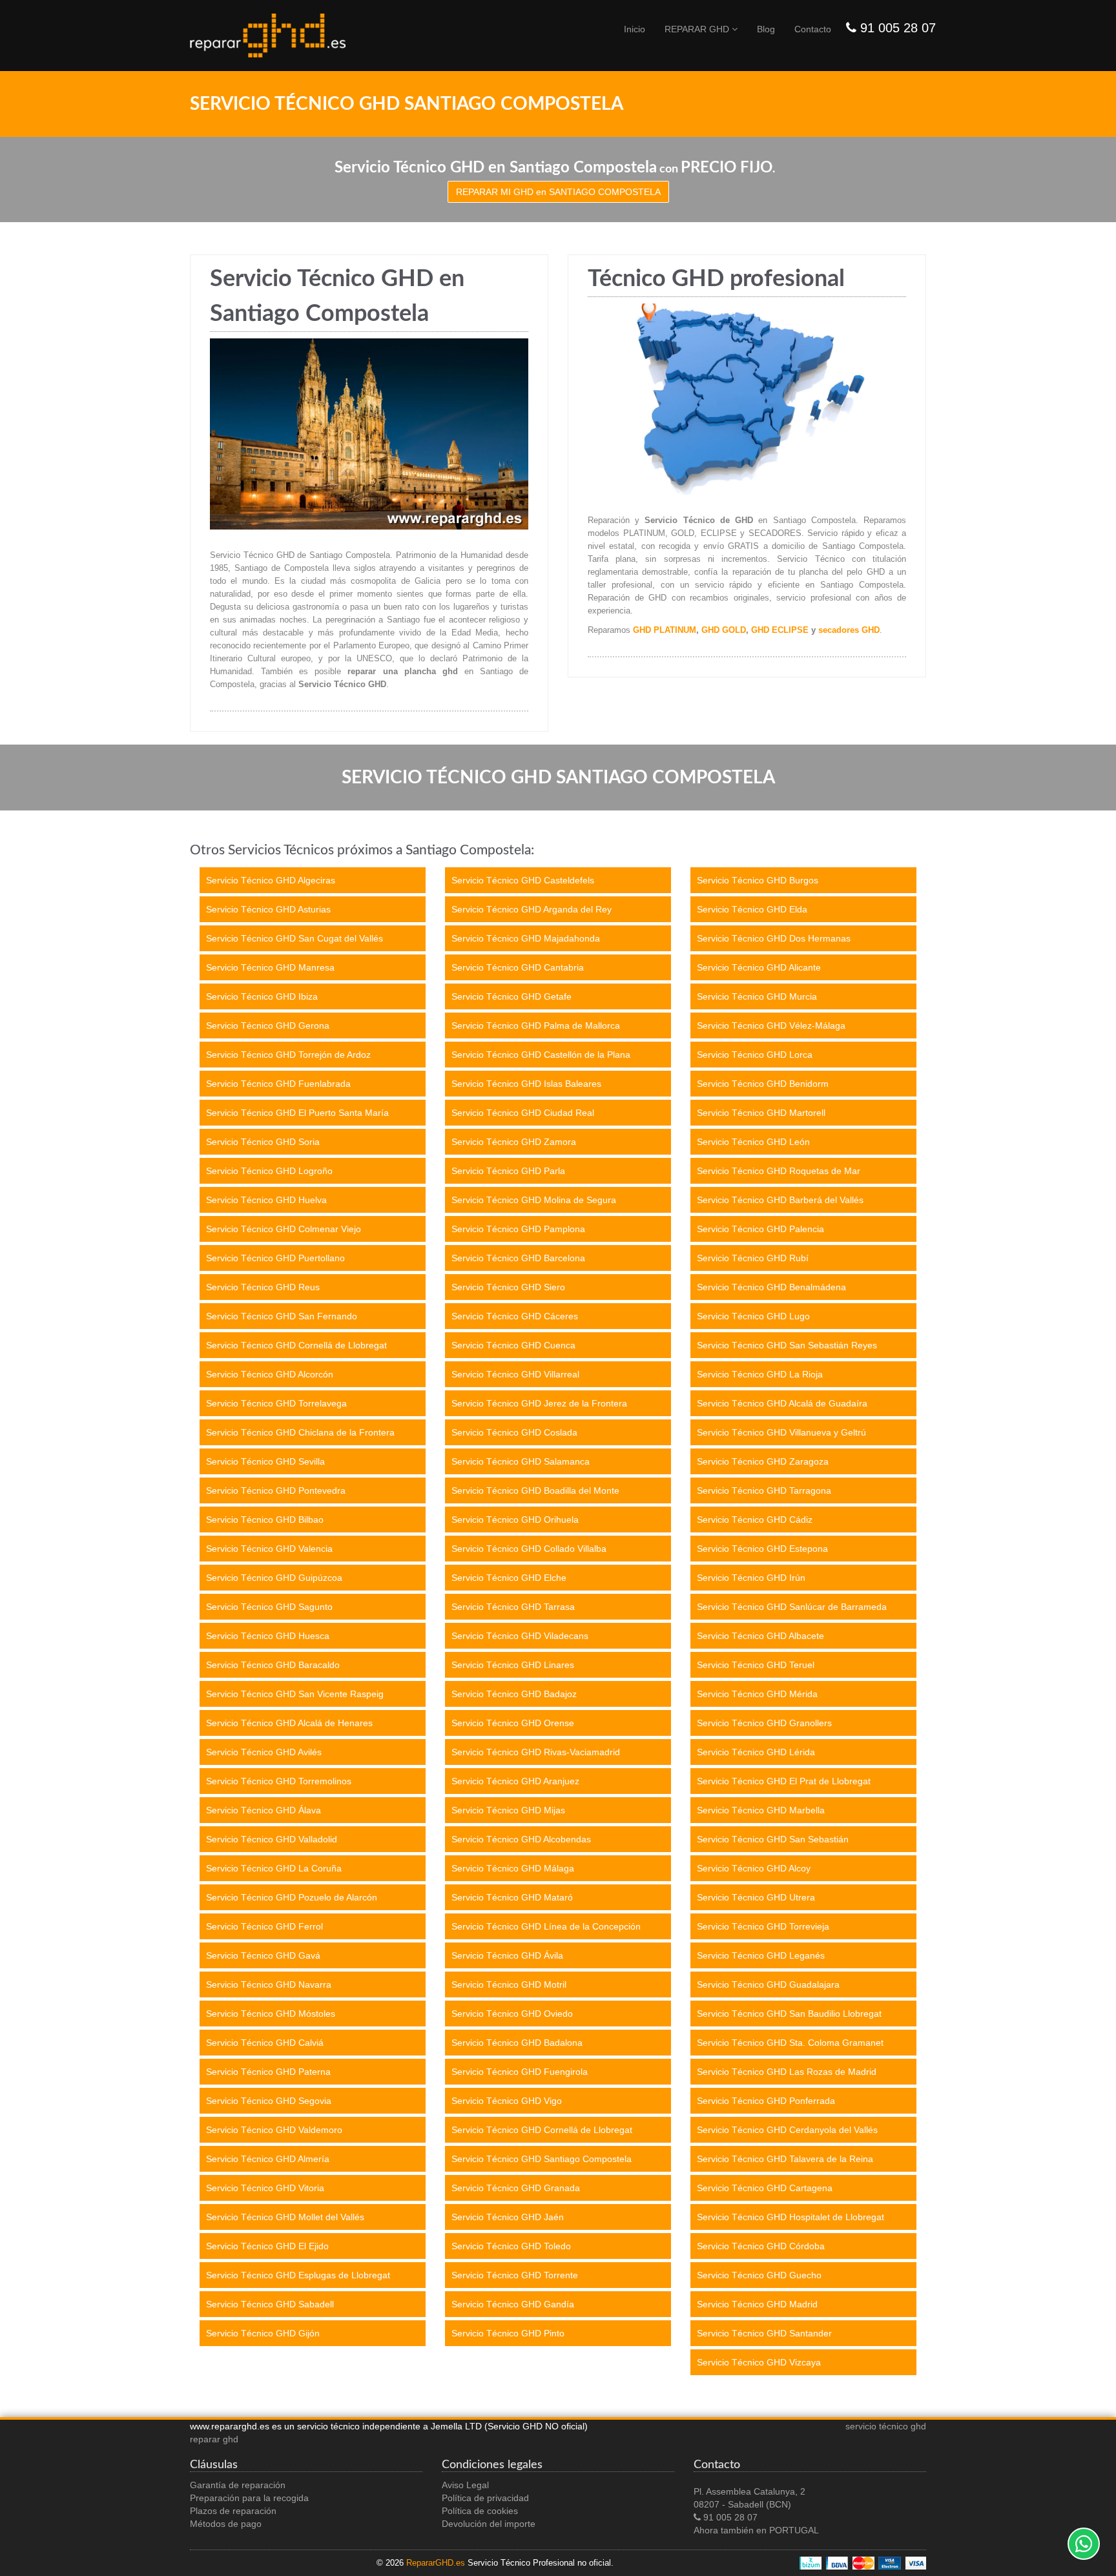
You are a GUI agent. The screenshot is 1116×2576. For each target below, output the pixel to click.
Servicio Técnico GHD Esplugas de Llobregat (298, 2275)
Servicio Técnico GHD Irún (751, 1578)
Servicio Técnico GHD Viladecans (520, 1636)
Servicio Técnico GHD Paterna (268, 2072)
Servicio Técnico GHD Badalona (517, 2043)
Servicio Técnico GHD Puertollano (275, 1258)
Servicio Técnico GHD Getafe (512, 996)
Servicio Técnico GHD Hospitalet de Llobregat (790, 2217)
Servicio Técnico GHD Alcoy (754, 1868)
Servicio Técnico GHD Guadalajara (768, 1984)
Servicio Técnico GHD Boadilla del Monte (535, 1490)
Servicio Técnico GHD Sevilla (265, 1461)
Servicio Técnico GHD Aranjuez (515, 1781)
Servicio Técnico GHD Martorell (761, 1113)
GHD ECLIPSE (780, 630)
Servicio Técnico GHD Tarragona (764, 1490)
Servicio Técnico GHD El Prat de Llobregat (784, 1781)
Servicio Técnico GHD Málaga (513, 1868)
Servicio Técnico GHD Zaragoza (763, 1461)
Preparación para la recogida (249, 2498)
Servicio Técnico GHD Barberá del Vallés (780, 1200)
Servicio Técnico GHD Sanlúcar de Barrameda (792, 1607)
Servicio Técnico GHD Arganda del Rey (532, 909)
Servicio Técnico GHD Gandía (513, 2304)
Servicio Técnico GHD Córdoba (761, 2246)
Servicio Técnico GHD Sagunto (269, 1607)
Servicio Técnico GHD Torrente (515, 2275)
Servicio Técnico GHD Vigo (507, 2101)
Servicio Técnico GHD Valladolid (272, 1839)
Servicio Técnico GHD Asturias (268, 909)
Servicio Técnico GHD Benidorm (763, 1084)
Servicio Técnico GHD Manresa (270, 967)
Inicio (635, 29)
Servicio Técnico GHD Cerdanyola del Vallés (787, 2130)
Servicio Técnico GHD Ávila (507, 1955)
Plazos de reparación (233, 2511)
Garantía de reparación (238, 2485)
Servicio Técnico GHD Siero (508, 1287)
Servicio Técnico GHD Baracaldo (273, 1665)
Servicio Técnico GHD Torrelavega (276, 1403)
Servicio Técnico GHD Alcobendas (521, 1839)
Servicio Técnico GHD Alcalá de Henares (289, 1723)
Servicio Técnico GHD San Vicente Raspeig (295, 1694)
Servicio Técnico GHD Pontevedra (276, 1490)
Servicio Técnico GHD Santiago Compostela (542, 2159)
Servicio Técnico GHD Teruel (756, 1665)
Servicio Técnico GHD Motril (509, 1984)
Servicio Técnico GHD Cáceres (515, 1316)
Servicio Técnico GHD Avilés (264, 1752)
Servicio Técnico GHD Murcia (757, 996)
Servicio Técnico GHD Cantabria (518, 967)
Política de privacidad (485, 2498)
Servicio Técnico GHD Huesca (268, 1636)
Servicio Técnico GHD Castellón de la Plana (541, 1055)
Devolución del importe (489, 2524)
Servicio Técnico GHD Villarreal (515, 1374)
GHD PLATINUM (665, 630)
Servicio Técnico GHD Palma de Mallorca (536, 1025)
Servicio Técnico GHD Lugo (753, 1316)
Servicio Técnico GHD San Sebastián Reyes (787, 1345)
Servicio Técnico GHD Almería (268, 2159)
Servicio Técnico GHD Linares (513, 1665)
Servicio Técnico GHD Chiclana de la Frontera (300, 1432)
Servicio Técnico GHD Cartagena (765, 2188)
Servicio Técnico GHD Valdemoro (274, 2130)
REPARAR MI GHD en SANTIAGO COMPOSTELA (558, 192)
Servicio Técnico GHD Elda (752, 909)
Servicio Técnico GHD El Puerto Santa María (297, 1113)
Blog (766, 29)
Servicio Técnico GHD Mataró (512, 1897)
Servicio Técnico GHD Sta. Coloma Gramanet (790, 2043)
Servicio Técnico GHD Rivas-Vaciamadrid (536, 1752)
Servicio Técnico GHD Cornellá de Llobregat (296, 1345)
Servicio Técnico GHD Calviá (265, 2043)
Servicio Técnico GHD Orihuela (515, 1520)
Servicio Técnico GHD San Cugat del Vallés (294, 938)
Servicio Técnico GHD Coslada (514, 1432)
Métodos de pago (226, 2524)
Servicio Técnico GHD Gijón (263, 2333)
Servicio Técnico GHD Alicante (759, 967)
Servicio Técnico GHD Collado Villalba (529, 1549)
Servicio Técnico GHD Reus (263, 1287)
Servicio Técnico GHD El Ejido (267, 2246)
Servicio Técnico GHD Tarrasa (513, 1607)
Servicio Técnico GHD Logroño (269, 1171)
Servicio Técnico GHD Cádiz (755, 1520)
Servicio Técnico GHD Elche (509, 1578)
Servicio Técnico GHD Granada (516, 2188)
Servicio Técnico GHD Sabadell (270, 2304)
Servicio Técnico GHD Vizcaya (759, 2362)
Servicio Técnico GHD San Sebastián (773, 1839)
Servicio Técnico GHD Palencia (760, 1229)
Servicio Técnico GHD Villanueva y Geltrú (781, 1432)
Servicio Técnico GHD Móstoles (271, 2014)
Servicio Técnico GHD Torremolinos (279, 1781)
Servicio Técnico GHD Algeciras (271, 880)
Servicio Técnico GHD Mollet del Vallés (285, 2217)
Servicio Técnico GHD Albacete (760, 1636)
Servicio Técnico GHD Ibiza (262, 996)
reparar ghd (214, 2439)
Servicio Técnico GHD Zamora (514, 1142)
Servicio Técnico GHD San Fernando (282, 1316)
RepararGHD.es (436, 2563)
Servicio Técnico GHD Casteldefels (523, 880)
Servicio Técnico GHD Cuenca (513, 1345)
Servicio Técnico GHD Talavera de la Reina (785, 2159)
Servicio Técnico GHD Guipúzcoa (274, 1578)
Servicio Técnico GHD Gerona (268, 1025)
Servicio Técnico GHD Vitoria (265, 2188)
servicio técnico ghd (886, 2426)
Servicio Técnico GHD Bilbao (265, 1520)
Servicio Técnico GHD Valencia (269, 1549)
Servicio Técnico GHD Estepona (762, 1549)
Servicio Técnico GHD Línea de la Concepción (546, 1926)
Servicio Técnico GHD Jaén (508, 2217)
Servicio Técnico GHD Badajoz (514, 1694)
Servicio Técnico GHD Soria (263, 1142)
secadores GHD (849, 630)
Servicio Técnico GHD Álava (263, 1810)
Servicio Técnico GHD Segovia (269, 2101)
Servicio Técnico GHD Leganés (761, 1955)
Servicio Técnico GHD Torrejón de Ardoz (288, 1055)
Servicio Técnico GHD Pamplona (518, 1229)
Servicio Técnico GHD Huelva (266, 1200)
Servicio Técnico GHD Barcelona (518, 1258)
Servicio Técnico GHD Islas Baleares (526, 1084)
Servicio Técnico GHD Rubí (753, 1258)
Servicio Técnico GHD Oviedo (512, 2014)
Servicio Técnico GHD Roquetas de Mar (779, 1171)
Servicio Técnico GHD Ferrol (264, 1926)
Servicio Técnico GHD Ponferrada (766, 2101)
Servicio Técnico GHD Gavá (263, 1955)
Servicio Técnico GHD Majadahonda (526, 938)
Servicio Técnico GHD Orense (513, 1723)
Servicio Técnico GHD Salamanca (521, 1461)
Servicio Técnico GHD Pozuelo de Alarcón (292, 1897)
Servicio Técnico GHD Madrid (757, 2304)
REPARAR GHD (698, 29)
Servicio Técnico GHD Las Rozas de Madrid (787, 2072)
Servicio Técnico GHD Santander (764, 2333)
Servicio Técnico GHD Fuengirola (520, 2072)
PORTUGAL (794, 2530)
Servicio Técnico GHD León (753, 1142)
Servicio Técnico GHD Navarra (269, 1984)
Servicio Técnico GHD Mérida (757, 1694)
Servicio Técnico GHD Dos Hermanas (774, 938)
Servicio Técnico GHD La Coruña (274, 1868)
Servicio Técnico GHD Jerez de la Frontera (539, 1403)
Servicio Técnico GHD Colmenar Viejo (284, 1229)
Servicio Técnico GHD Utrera (756, 1897)
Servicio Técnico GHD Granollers (764, 1723)
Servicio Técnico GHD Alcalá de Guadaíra (782, 1403)
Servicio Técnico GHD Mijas (508, 1810)
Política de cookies (480, 2511)
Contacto (813, 29)
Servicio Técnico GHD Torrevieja (763, 1926)
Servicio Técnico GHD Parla (508, 1171)
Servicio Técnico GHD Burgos (758, 880)
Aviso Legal (465, 2485)
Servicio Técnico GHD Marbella (761, 1810)
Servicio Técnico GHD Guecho (759, 2275)
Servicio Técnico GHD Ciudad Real (523, 1113)
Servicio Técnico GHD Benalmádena (771, 1287)
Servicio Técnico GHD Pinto (508, 2333)
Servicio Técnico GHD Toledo (511, 2246)
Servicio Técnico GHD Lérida (756, 1752)
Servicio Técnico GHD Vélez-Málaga (771, 1025)
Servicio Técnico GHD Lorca (755, 1055)
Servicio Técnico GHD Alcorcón (270, 1374)
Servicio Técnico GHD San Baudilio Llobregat (789, 2014)
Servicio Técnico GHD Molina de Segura (534, 1200)
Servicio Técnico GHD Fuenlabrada (278, 1084)
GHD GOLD (724, 630)
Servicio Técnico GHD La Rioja (760, 1374)
